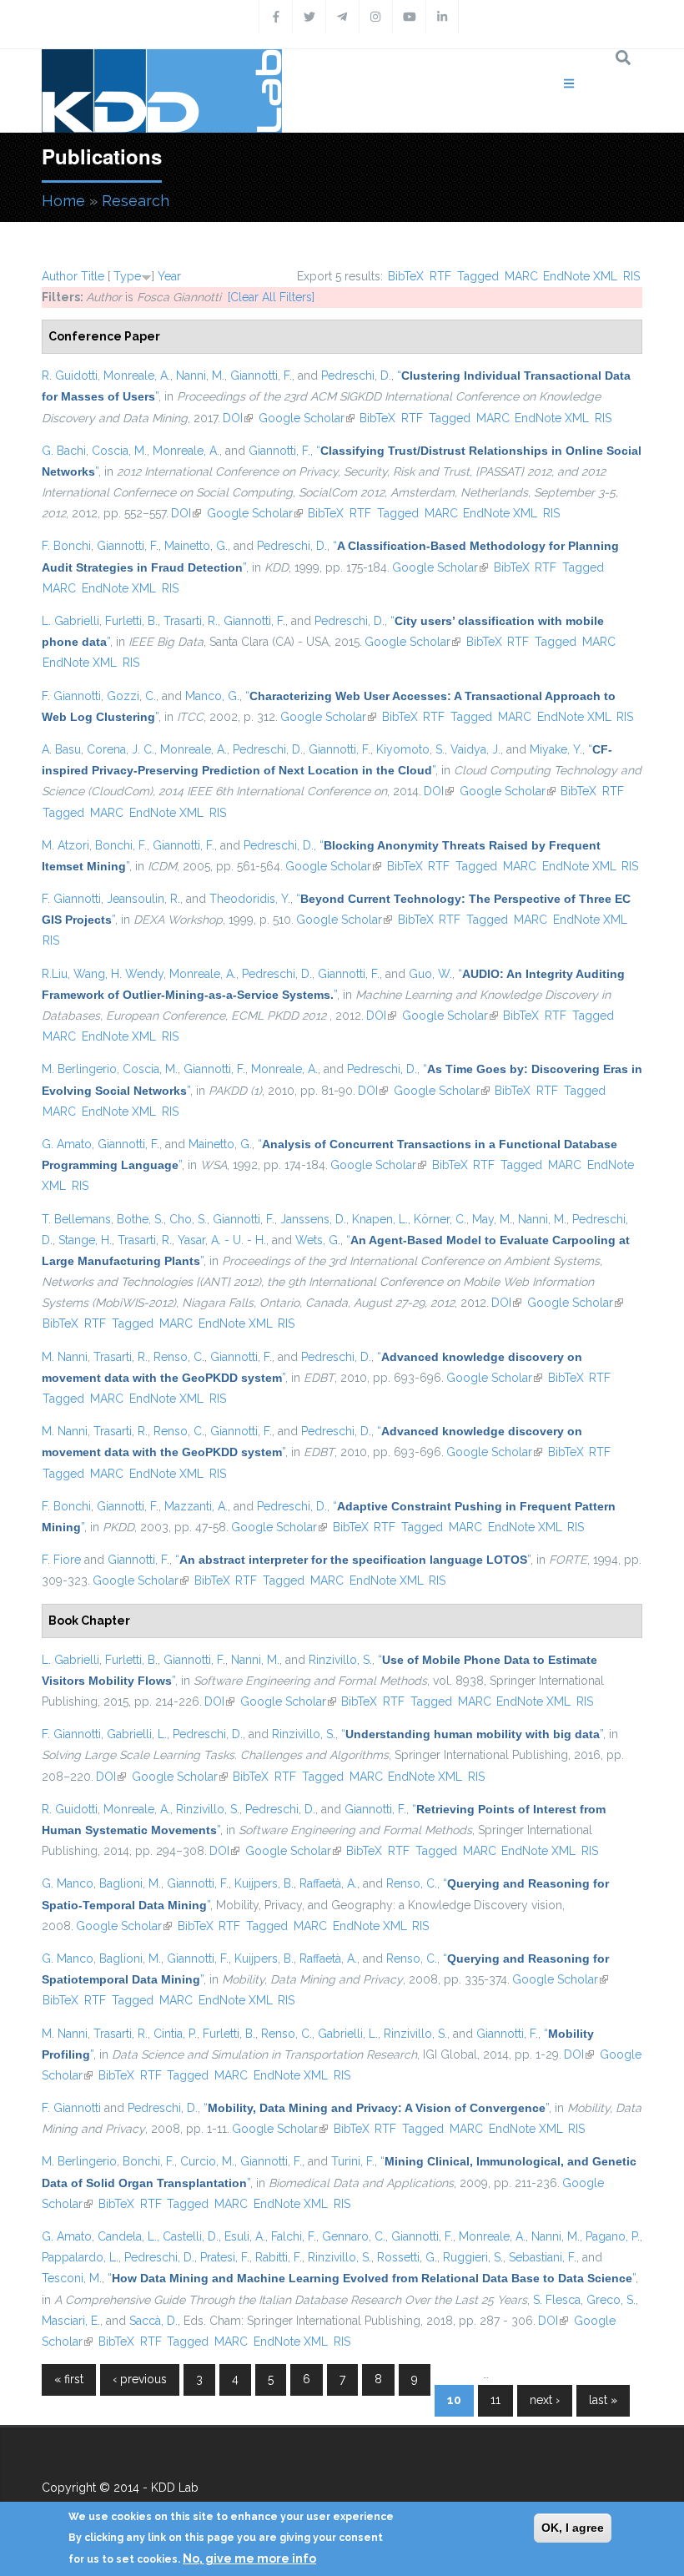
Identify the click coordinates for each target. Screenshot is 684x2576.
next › (545, 2400)
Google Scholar (307, 418)
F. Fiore (61, 1560)
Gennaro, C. (354, 2236)
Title (93, 276)
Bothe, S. (140, 1219)
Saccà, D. (153, 2321)
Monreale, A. (137, 376)
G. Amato (67, 1144)
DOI (238, 418)
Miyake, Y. (556, 749)
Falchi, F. (294, 2236)
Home (63, 201)
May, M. (492, 1219)
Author (60, 276)
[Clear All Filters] (271, 297)
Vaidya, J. (475, 749)
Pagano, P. (613, 2236)
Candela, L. (127, 2236)
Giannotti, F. (261, 376)
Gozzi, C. (131, 696)
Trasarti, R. (191, 621)
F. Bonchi (66, 546)
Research (136, 201)
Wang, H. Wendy (118, 974)
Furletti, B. (131, 621)
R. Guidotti (70, 376)
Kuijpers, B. (264, 1883)
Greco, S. (611, 2300)
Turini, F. (353, 2161)
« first (69, 2379)
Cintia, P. (175, 2034)
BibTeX (406, 276)
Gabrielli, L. (137, 1734)
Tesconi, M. (72, 2278)
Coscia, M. (119, 451)
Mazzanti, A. (196, 1506)
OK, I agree (573, 2528)
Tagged (478, 276)
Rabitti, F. (279, 2257)
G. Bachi (64, 451)
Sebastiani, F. (543, 2257)
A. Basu (61, 749)
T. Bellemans (76, 1219)
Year (169, 276)
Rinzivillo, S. (340, 1660)
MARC (521, 276)
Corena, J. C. (121, 749)
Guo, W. (430, 974)
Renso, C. (179, 1357)
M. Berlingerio (79, 1069)
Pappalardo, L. (80, 2257)
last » (603, 2400)
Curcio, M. (207, 2161)
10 (454, 2400)
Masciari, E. (71, 2321)
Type (127, 276)
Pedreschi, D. (356, 376)
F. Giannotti (71, 696)
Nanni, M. (200, 376)
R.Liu (55, 974)
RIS (631, 276)
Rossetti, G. (407, 2257)
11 (495, 2400)
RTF (440, 276)
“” (353, 1560)
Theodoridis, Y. (250, 899)
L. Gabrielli (70, 621)
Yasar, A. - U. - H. (222, 1240)
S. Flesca (557, 2300)
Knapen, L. (380, 1219)
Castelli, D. (191, 2236)
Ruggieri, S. (473, 2257)
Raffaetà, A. (328, 1883)
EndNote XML (580, 276)
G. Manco (68, 1883)
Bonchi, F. (121, 845)
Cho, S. (188, 1219)
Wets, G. (318, 1240)
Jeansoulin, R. (143, 899)
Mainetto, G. (196, 546)
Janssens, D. (313, 1219)
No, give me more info (249, 2558)
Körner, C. (440, 1219)
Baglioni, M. (130, 1883)
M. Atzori (65, 845)
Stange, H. (85, 1240)
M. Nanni (65, 1357)
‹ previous (140, 2379)
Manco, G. (212, 696)
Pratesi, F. (225, 2257)
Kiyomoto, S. (410, 749)
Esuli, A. (245, 2236)
